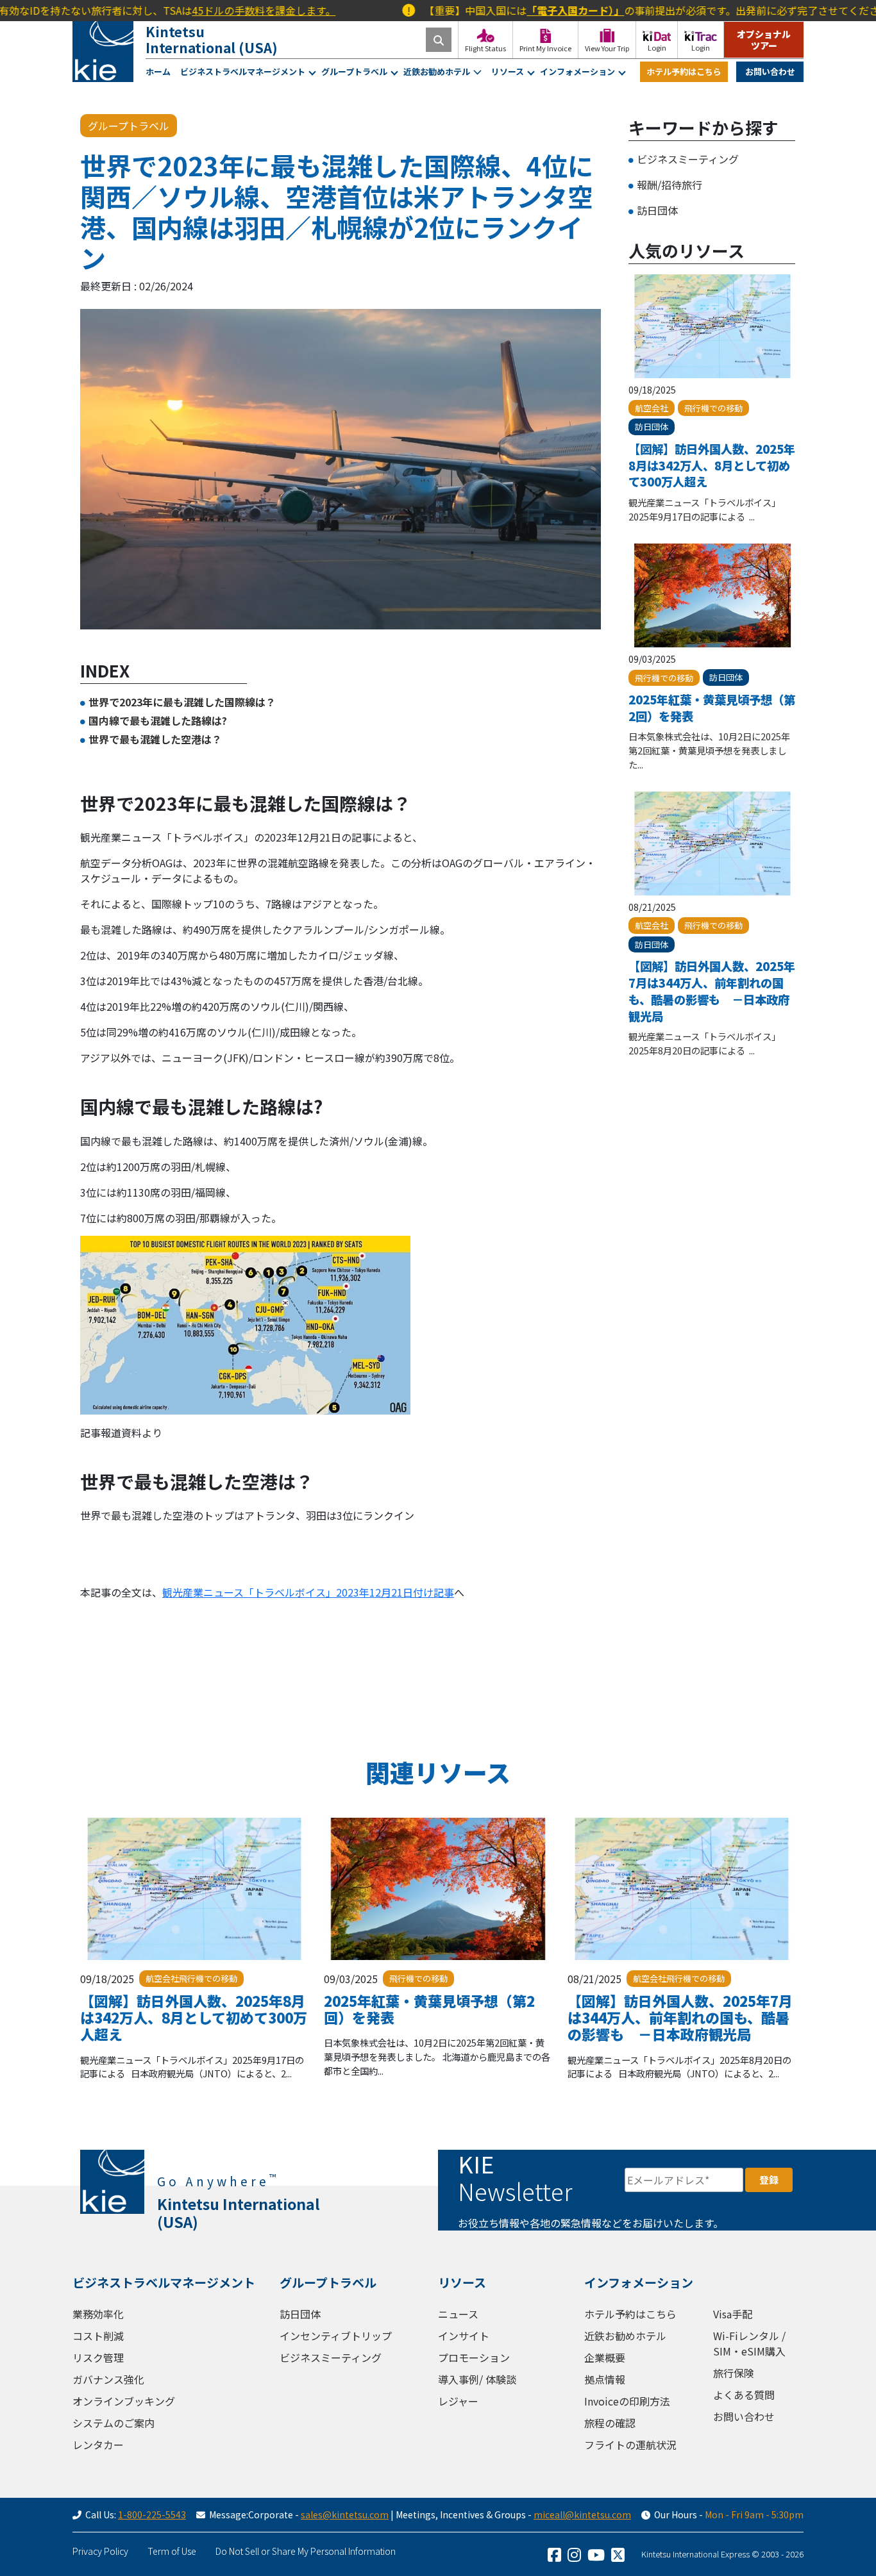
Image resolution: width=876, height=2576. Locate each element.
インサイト (464, 2336)
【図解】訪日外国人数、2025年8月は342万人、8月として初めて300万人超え (712, 465)
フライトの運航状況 (630, 2445)
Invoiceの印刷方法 (627, 2401)
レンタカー (98, 2445)
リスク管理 (98, 2357)
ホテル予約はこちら (684, 71)
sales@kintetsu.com (345, 2514)
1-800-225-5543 (152, 2514)
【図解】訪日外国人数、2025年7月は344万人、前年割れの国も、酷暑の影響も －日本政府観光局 (712, 991)
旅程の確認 (610, 2423)
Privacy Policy (100, 2551)
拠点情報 (605, 2379)
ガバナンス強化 (108, 2379)
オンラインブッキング (124, 2401)
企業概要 (605, 2357)
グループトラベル (354, 71)
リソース (508, 71)
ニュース (458, 2314)
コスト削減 (98, 2336)
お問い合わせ (770, 71)
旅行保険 (734, 2373)
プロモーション (474, 2357)
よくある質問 (744, 2395)
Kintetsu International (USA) (212, 39)
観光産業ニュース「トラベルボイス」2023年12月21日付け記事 (308, 1592)
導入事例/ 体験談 (477, 2379)
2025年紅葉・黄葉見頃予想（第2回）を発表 (712, 708)
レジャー (458, 2401)
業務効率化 (98, 2314)
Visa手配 (733, 2314)
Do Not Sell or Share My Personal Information (306, 2551)
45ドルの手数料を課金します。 (194, 10)
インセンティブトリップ (336, 2336)
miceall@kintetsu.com (582, 2514)
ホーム (158, 71)
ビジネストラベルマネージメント (243, 71)
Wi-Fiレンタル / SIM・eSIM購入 (749, 2343)
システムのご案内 (114, 2423)
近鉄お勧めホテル (437, 71)
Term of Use (172, 2551)
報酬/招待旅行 (670, 185)
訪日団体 (657, 210)
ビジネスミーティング (688, 159)
